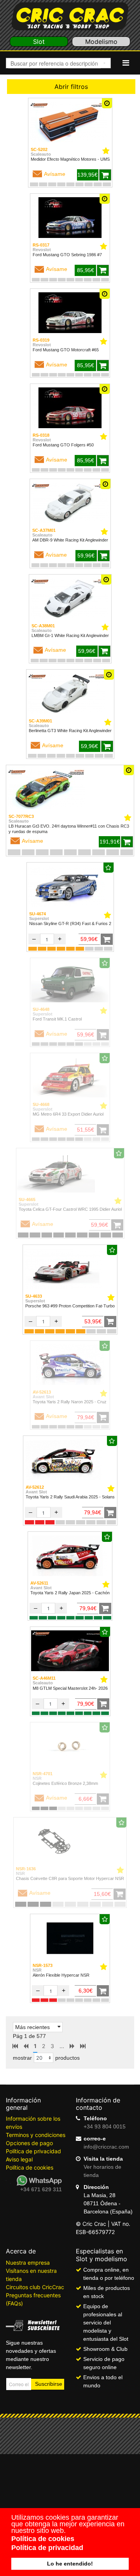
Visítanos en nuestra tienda (31, 2275)
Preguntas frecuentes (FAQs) (33, 2299)
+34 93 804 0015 (105, 2126)
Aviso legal (19, 2159)
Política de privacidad (33, 2151)
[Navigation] (126, 63)
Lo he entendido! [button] (70, 2564)
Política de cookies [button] (43, 2539)
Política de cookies (30, 2167)
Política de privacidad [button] (47, 2548)
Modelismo (101, 42)
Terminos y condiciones (36, 2135)
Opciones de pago (29, 2143)
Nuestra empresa (28, 2263)
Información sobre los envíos (33, 2123)
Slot (39, 42)
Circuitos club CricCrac (35, 2287)
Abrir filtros (71, 87)
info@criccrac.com (106, 2147)
